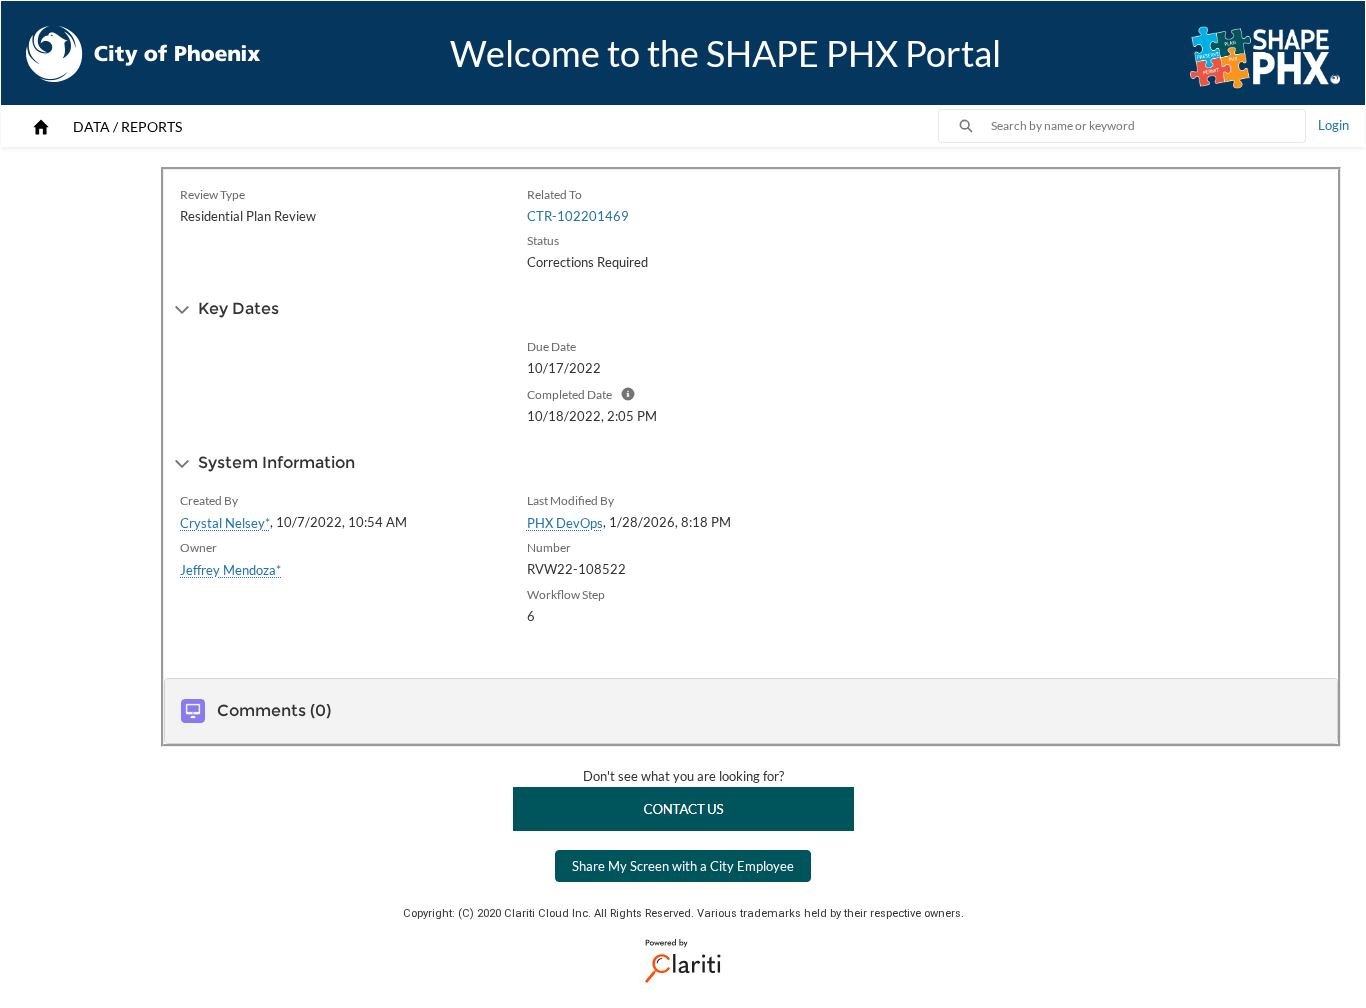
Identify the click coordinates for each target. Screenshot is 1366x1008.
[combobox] (1148, 126)
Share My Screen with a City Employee (683, 866)
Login (1333, 125)
